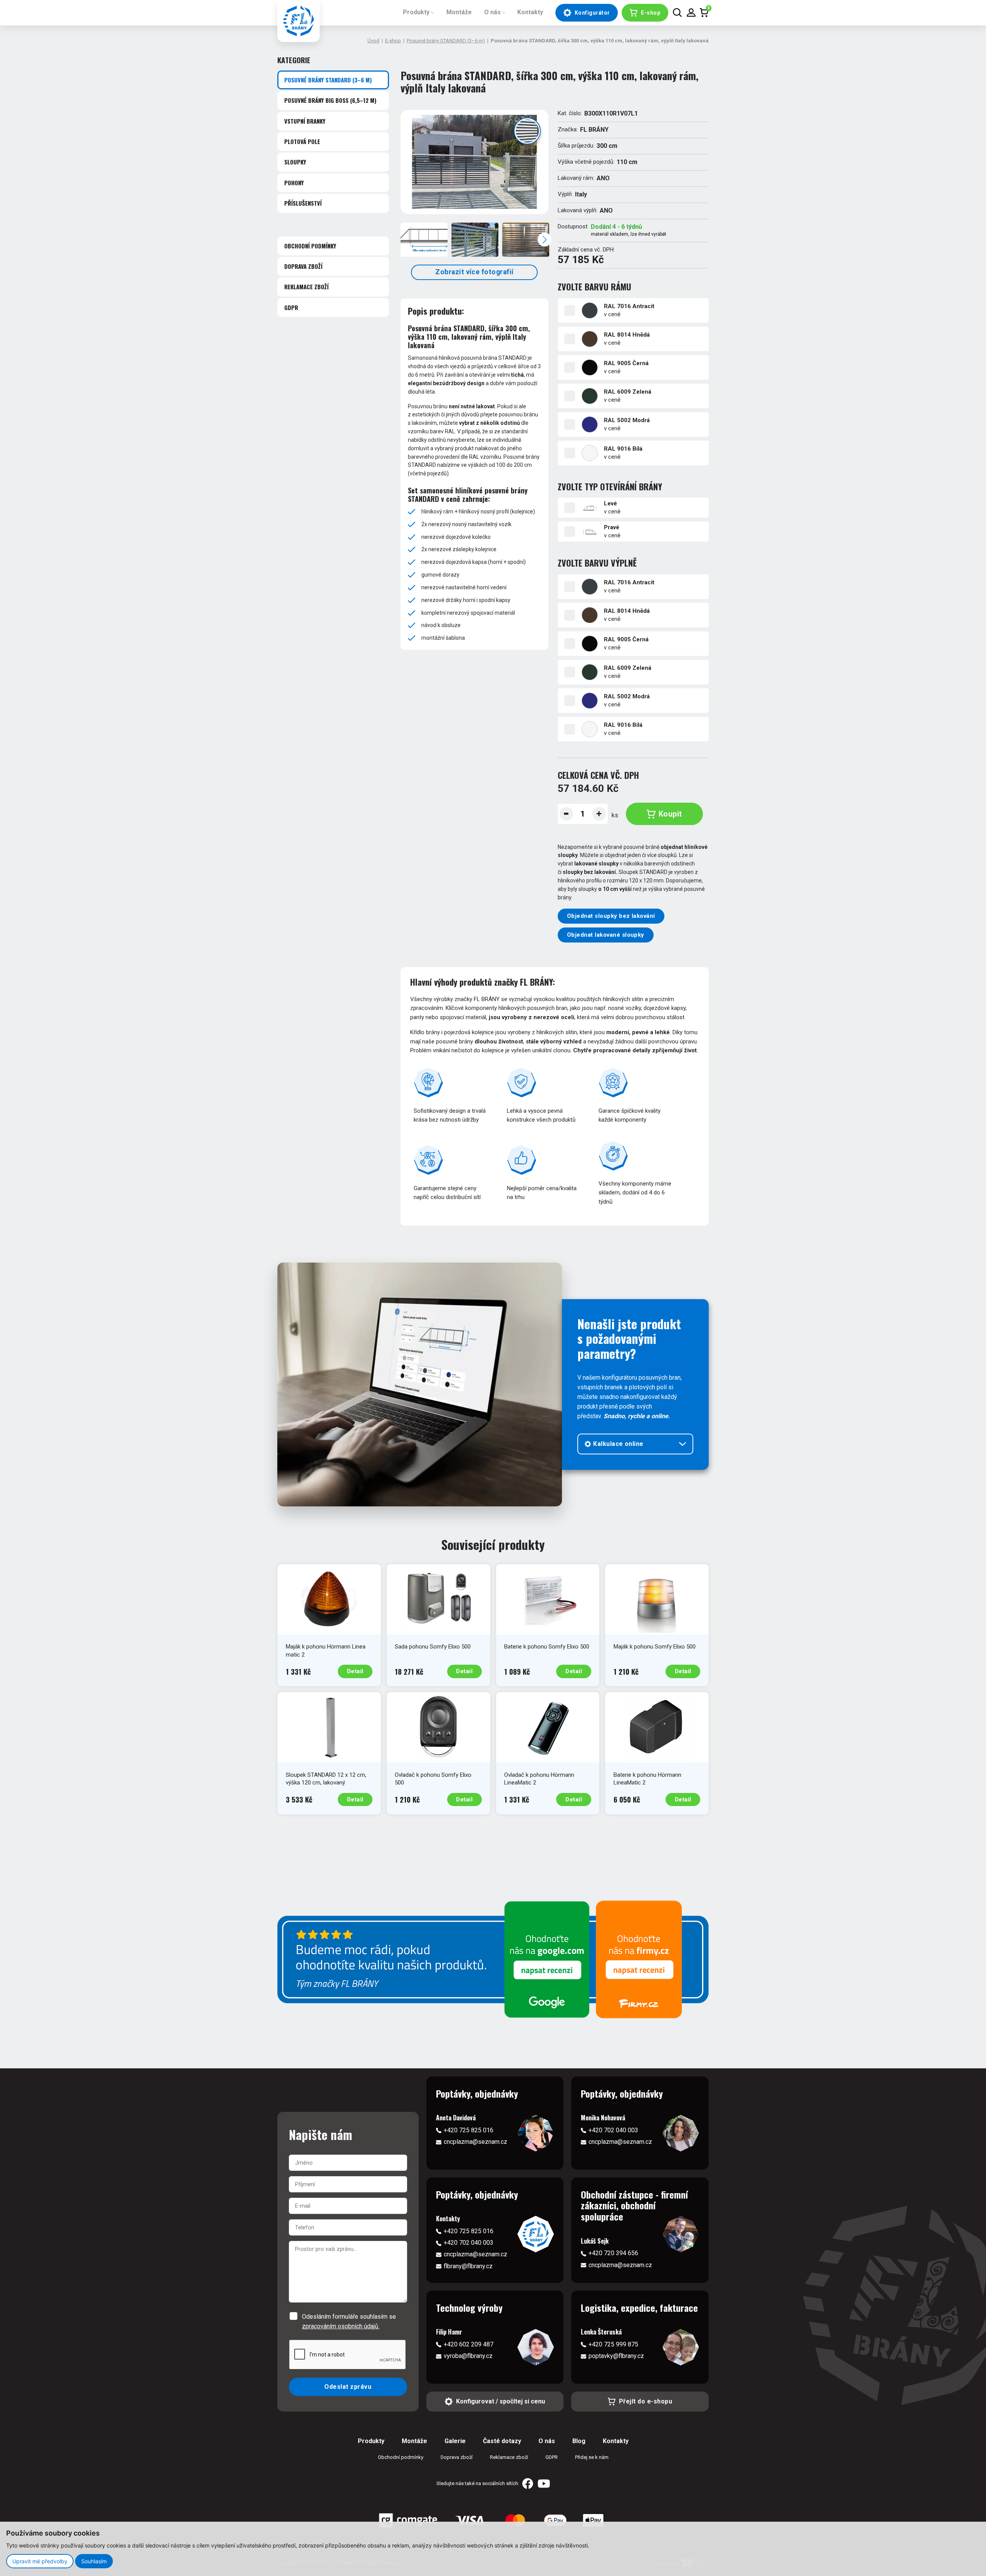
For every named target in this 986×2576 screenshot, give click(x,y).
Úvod (373, 41)
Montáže (459, 12)
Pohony (294, 183)
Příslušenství (303, 203)
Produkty (416, 12)
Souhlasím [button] (94, 2561)
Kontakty (530, 12)
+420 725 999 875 (613, 2344)
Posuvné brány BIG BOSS (330, 101)
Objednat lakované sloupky (606, 935)
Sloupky (295, 162)
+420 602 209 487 (469, 2344)
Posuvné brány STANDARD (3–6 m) (446, 41)
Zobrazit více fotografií (475, 272)
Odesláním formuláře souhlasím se (349, 2321)
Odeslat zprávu (348, 2387)
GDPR (291, 307)
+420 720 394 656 (613, 2253)
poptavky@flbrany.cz (616, 2356)
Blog (579, 2441)
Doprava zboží (303, 266)
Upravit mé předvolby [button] (40, 2561)
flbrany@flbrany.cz (468, 2266)
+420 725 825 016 (469, 2130)
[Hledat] (677, 13)
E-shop (393, 41)
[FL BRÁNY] (298, 21)
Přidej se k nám (592, 2457)
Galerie (455, 2441)
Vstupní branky (305, 121)
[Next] (545, 240)
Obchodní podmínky (310, 246)
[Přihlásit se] (691, 13)
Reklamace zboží (306, 287)
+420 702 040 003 (613, 2130)
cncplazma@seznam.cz (475, 2142)
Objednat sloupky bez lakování (611, 916)
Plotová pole (302, 141)
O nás (492, 12)
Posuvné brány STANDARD (328, 80)
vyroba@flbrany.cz (468, 2356)
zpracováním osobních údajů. (341, 2326)
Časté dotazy (502, 2441)
